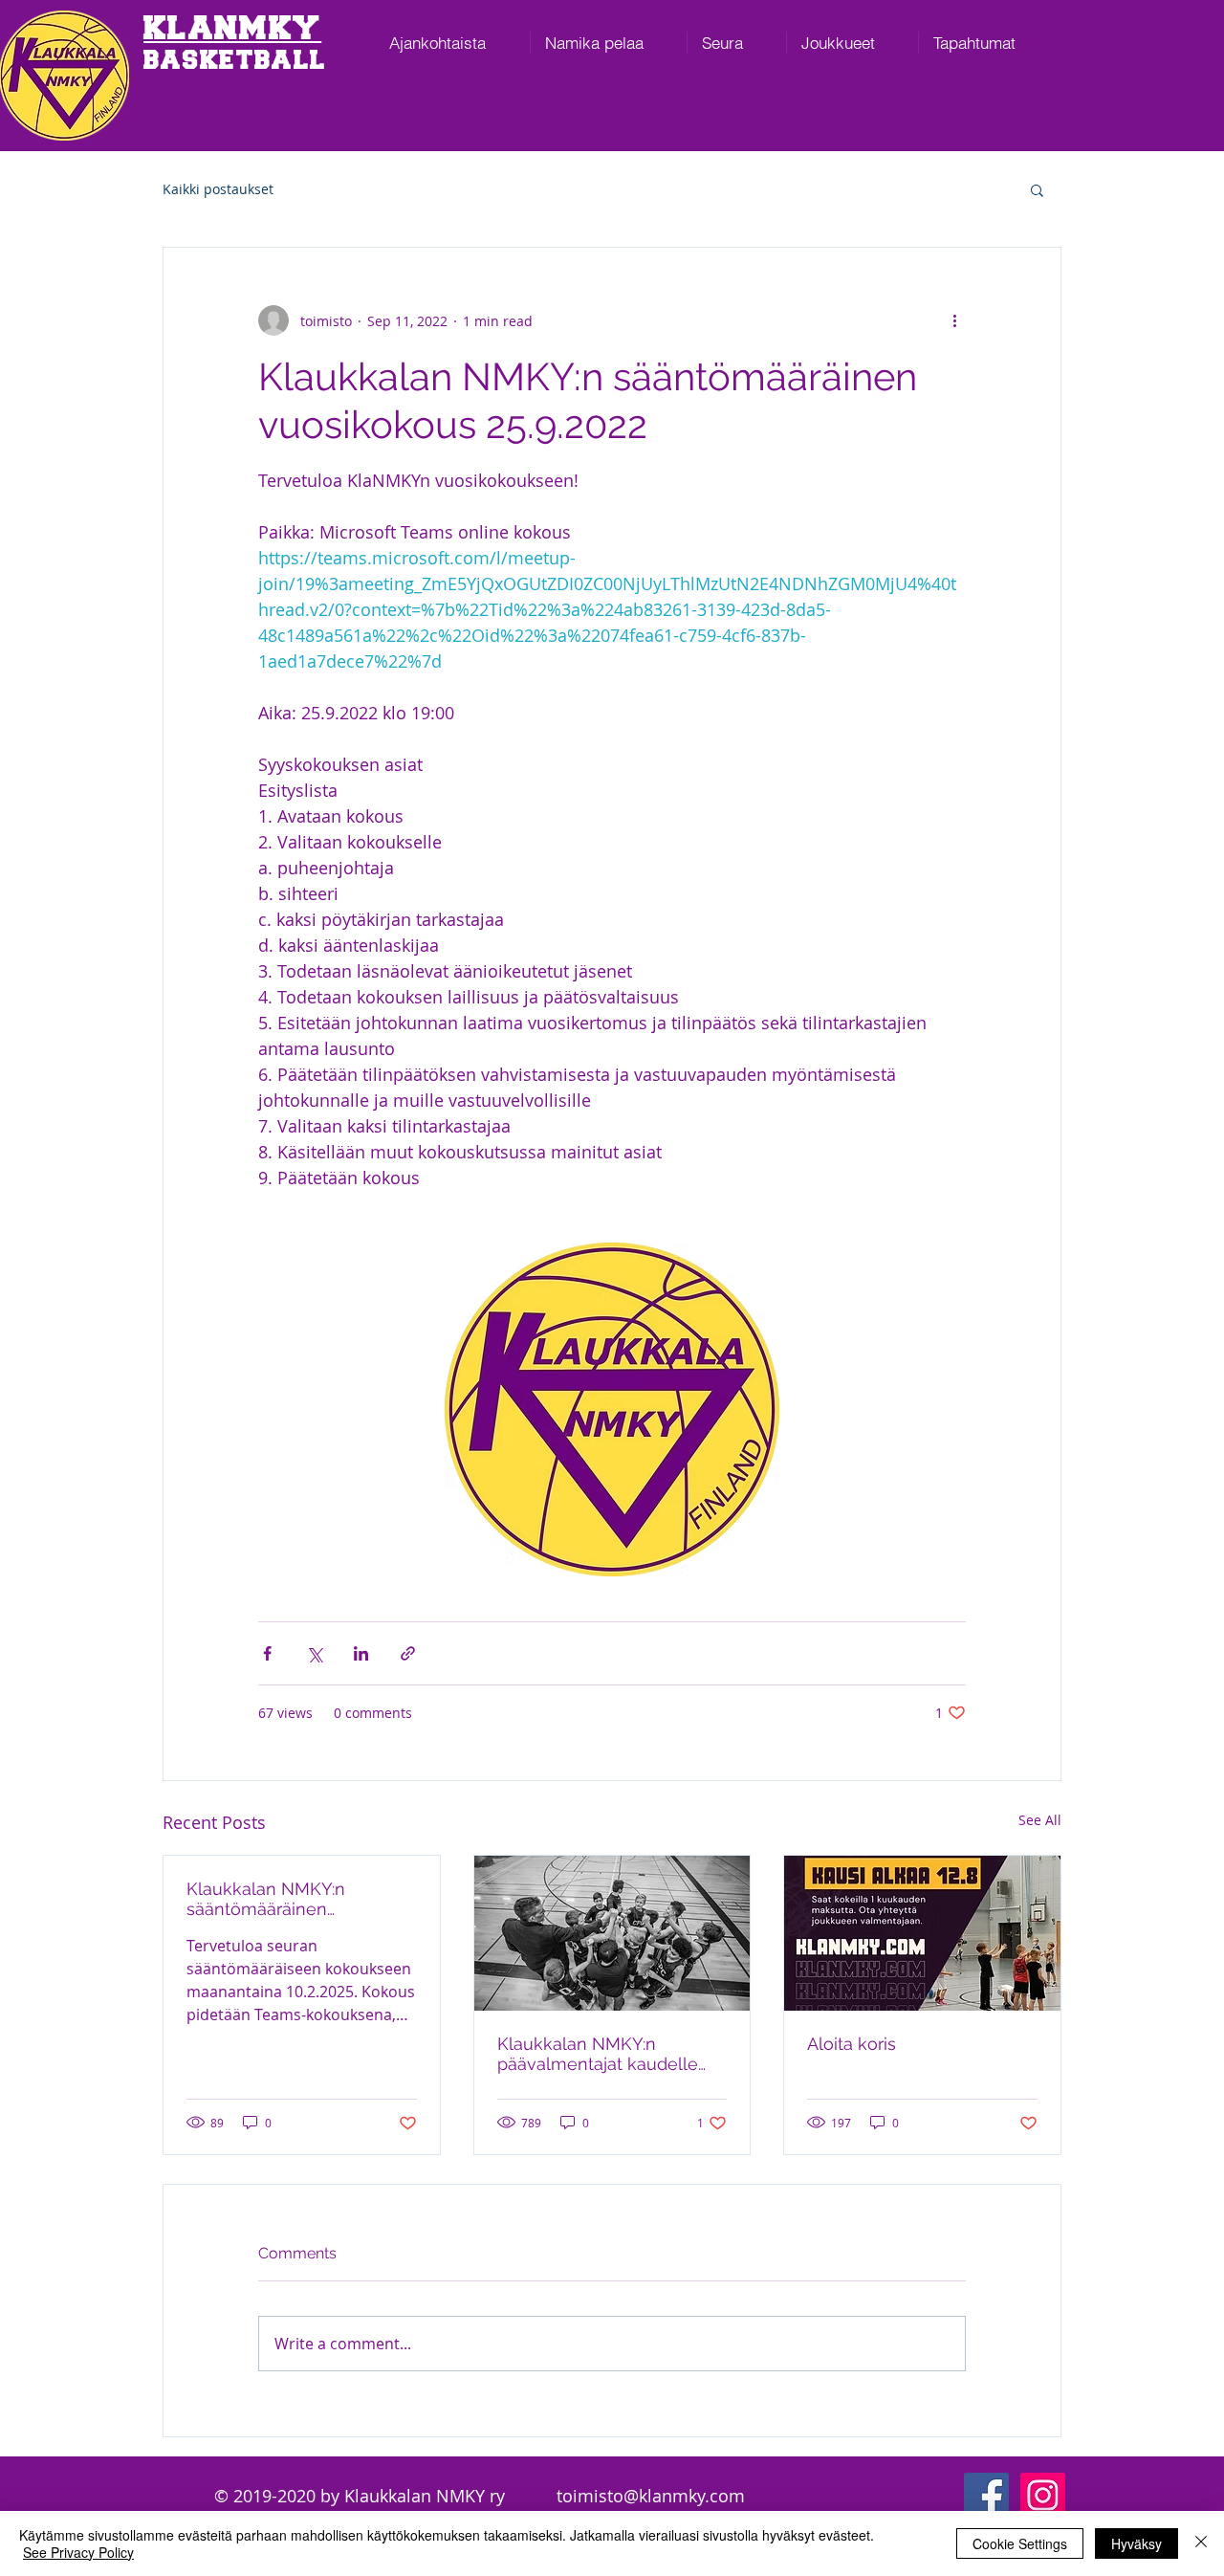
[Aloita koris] (922, 1933)
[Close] (1201, 2543)
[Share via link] (408, 1653)
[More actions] (954, 320)
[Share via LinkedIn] (361, 1653)
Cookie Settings (1020, 2543)
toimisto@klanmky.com (651, 2496)
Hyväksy (1137, 2543)
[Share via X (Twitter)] (314, 1653)
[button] (1037, 189)
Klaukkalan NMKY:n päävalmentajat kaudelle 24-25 (598, 2054)
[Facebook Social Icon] (986, 2495)
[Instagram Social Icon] (1043, 2495)
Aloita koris (852, 2044)
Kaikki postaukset (218, 189)
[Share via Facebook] (267, 1653)
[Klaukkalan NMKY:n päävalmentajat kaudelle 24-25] (612, 1933)
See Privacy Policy (78, 2552)
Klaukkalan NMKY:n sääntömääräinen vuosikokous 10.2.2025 (275, 1899)
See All (1040, 1820)
